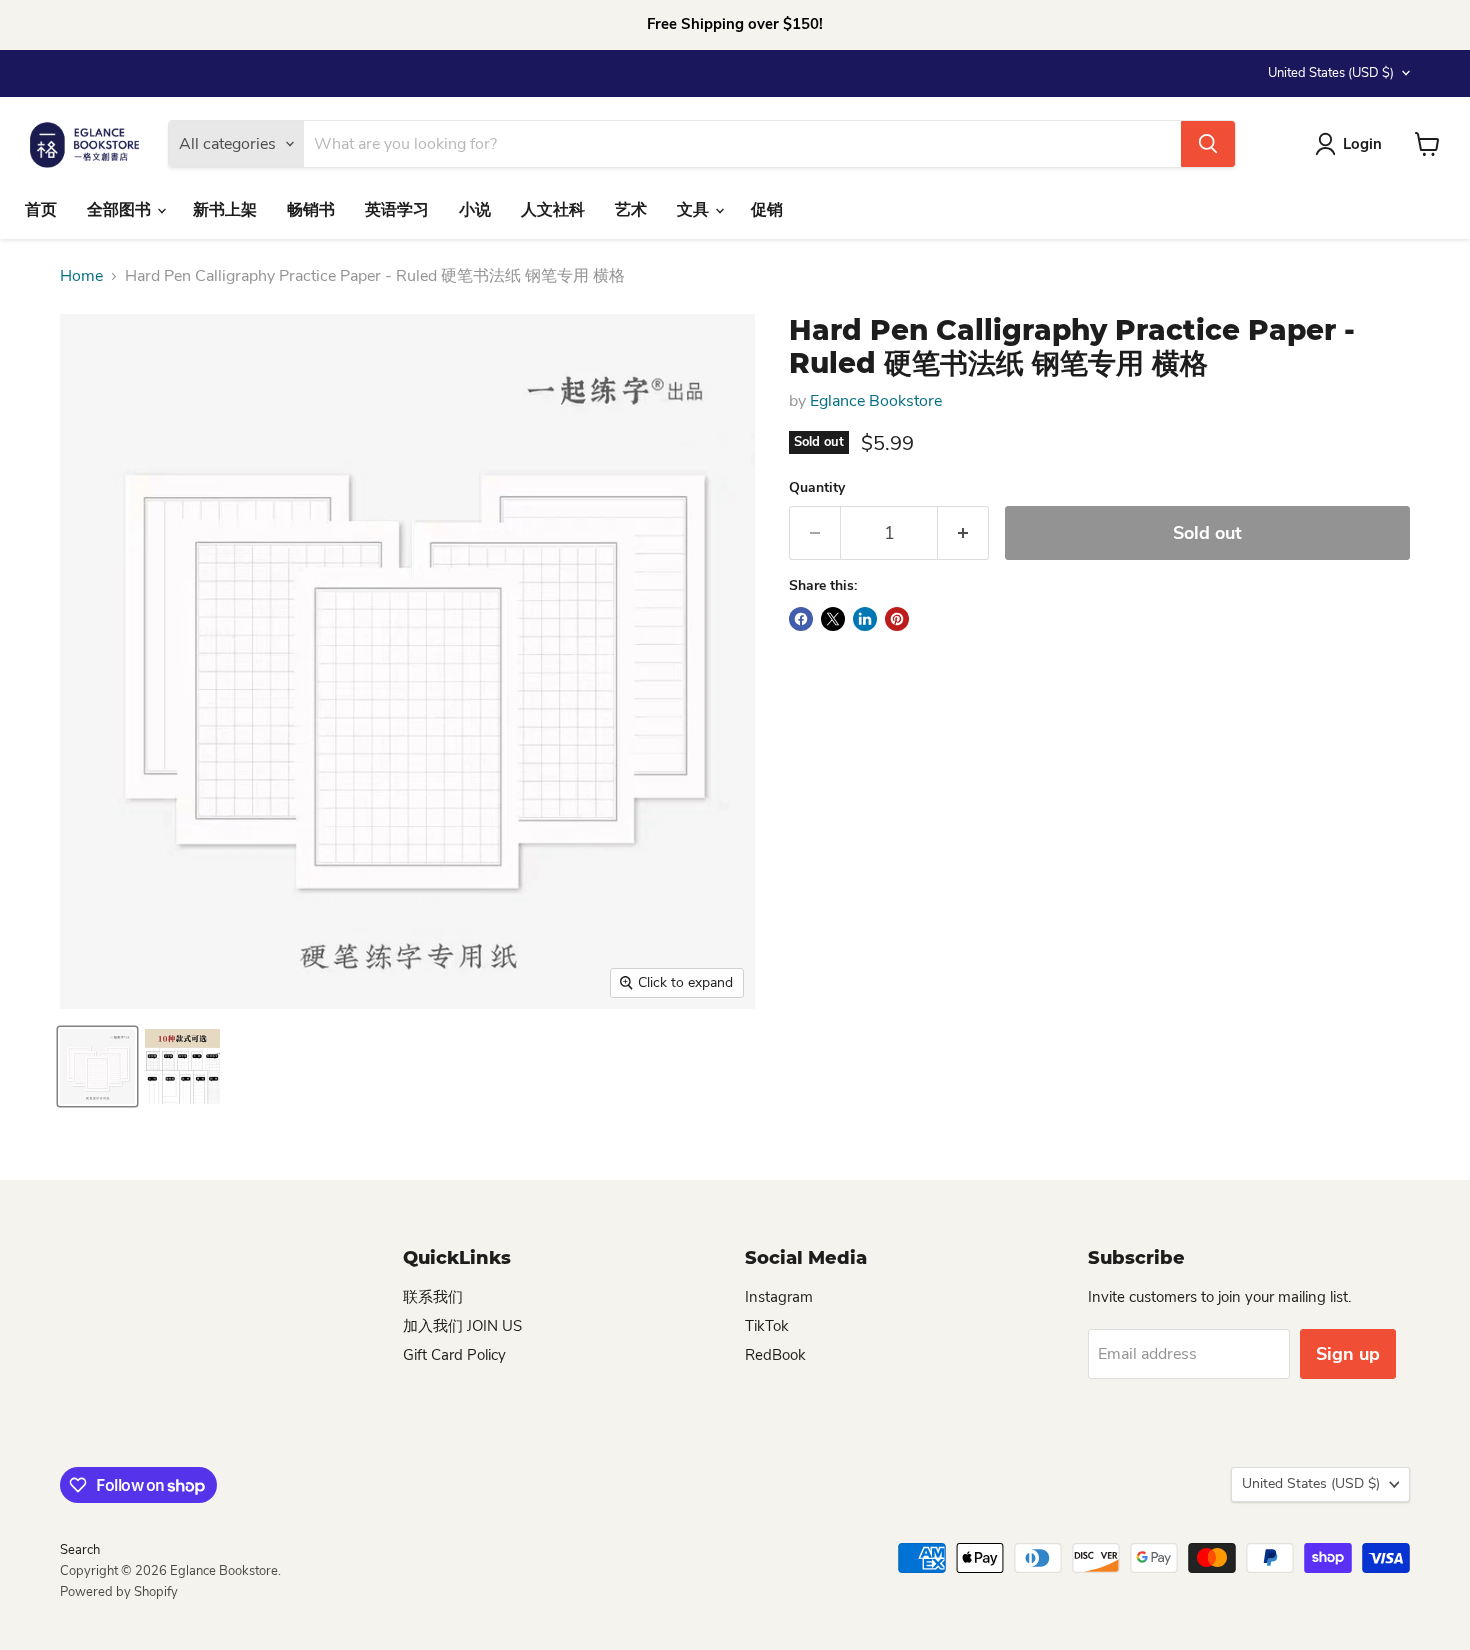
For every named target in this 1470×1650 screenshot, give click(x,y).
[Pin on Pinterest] (897, 619)
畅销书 (311, 210)
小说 (475, 210)
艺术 (631, 210)
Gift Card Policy (454, 1355)
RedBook (775, 1355)
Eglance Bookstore (876, 401)
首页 (41, 210)
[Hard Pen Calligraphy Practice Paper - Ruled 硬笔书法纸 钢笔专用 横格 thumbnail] (97, 1066)
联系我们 (433, 1297)
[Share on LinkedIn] (865, 619)
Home (81, 276)
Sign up (1348, 1354)
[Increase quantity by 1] (963, 533)
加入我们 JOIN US (462, 1326)
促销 (767, 210)
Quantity (817, 488)
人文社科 (553, 210)
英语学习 (397, 210)
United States (1331, 73)
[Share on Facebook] (801, 619)
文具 (695, 210)
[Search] (1208, 144)
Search (80, 1550)
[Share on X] (833, 619)
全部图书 (121, 210)
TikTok (767, 1326)
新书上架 (225, 210)
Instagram (779, 1297)
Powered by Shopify (119, 1592)
